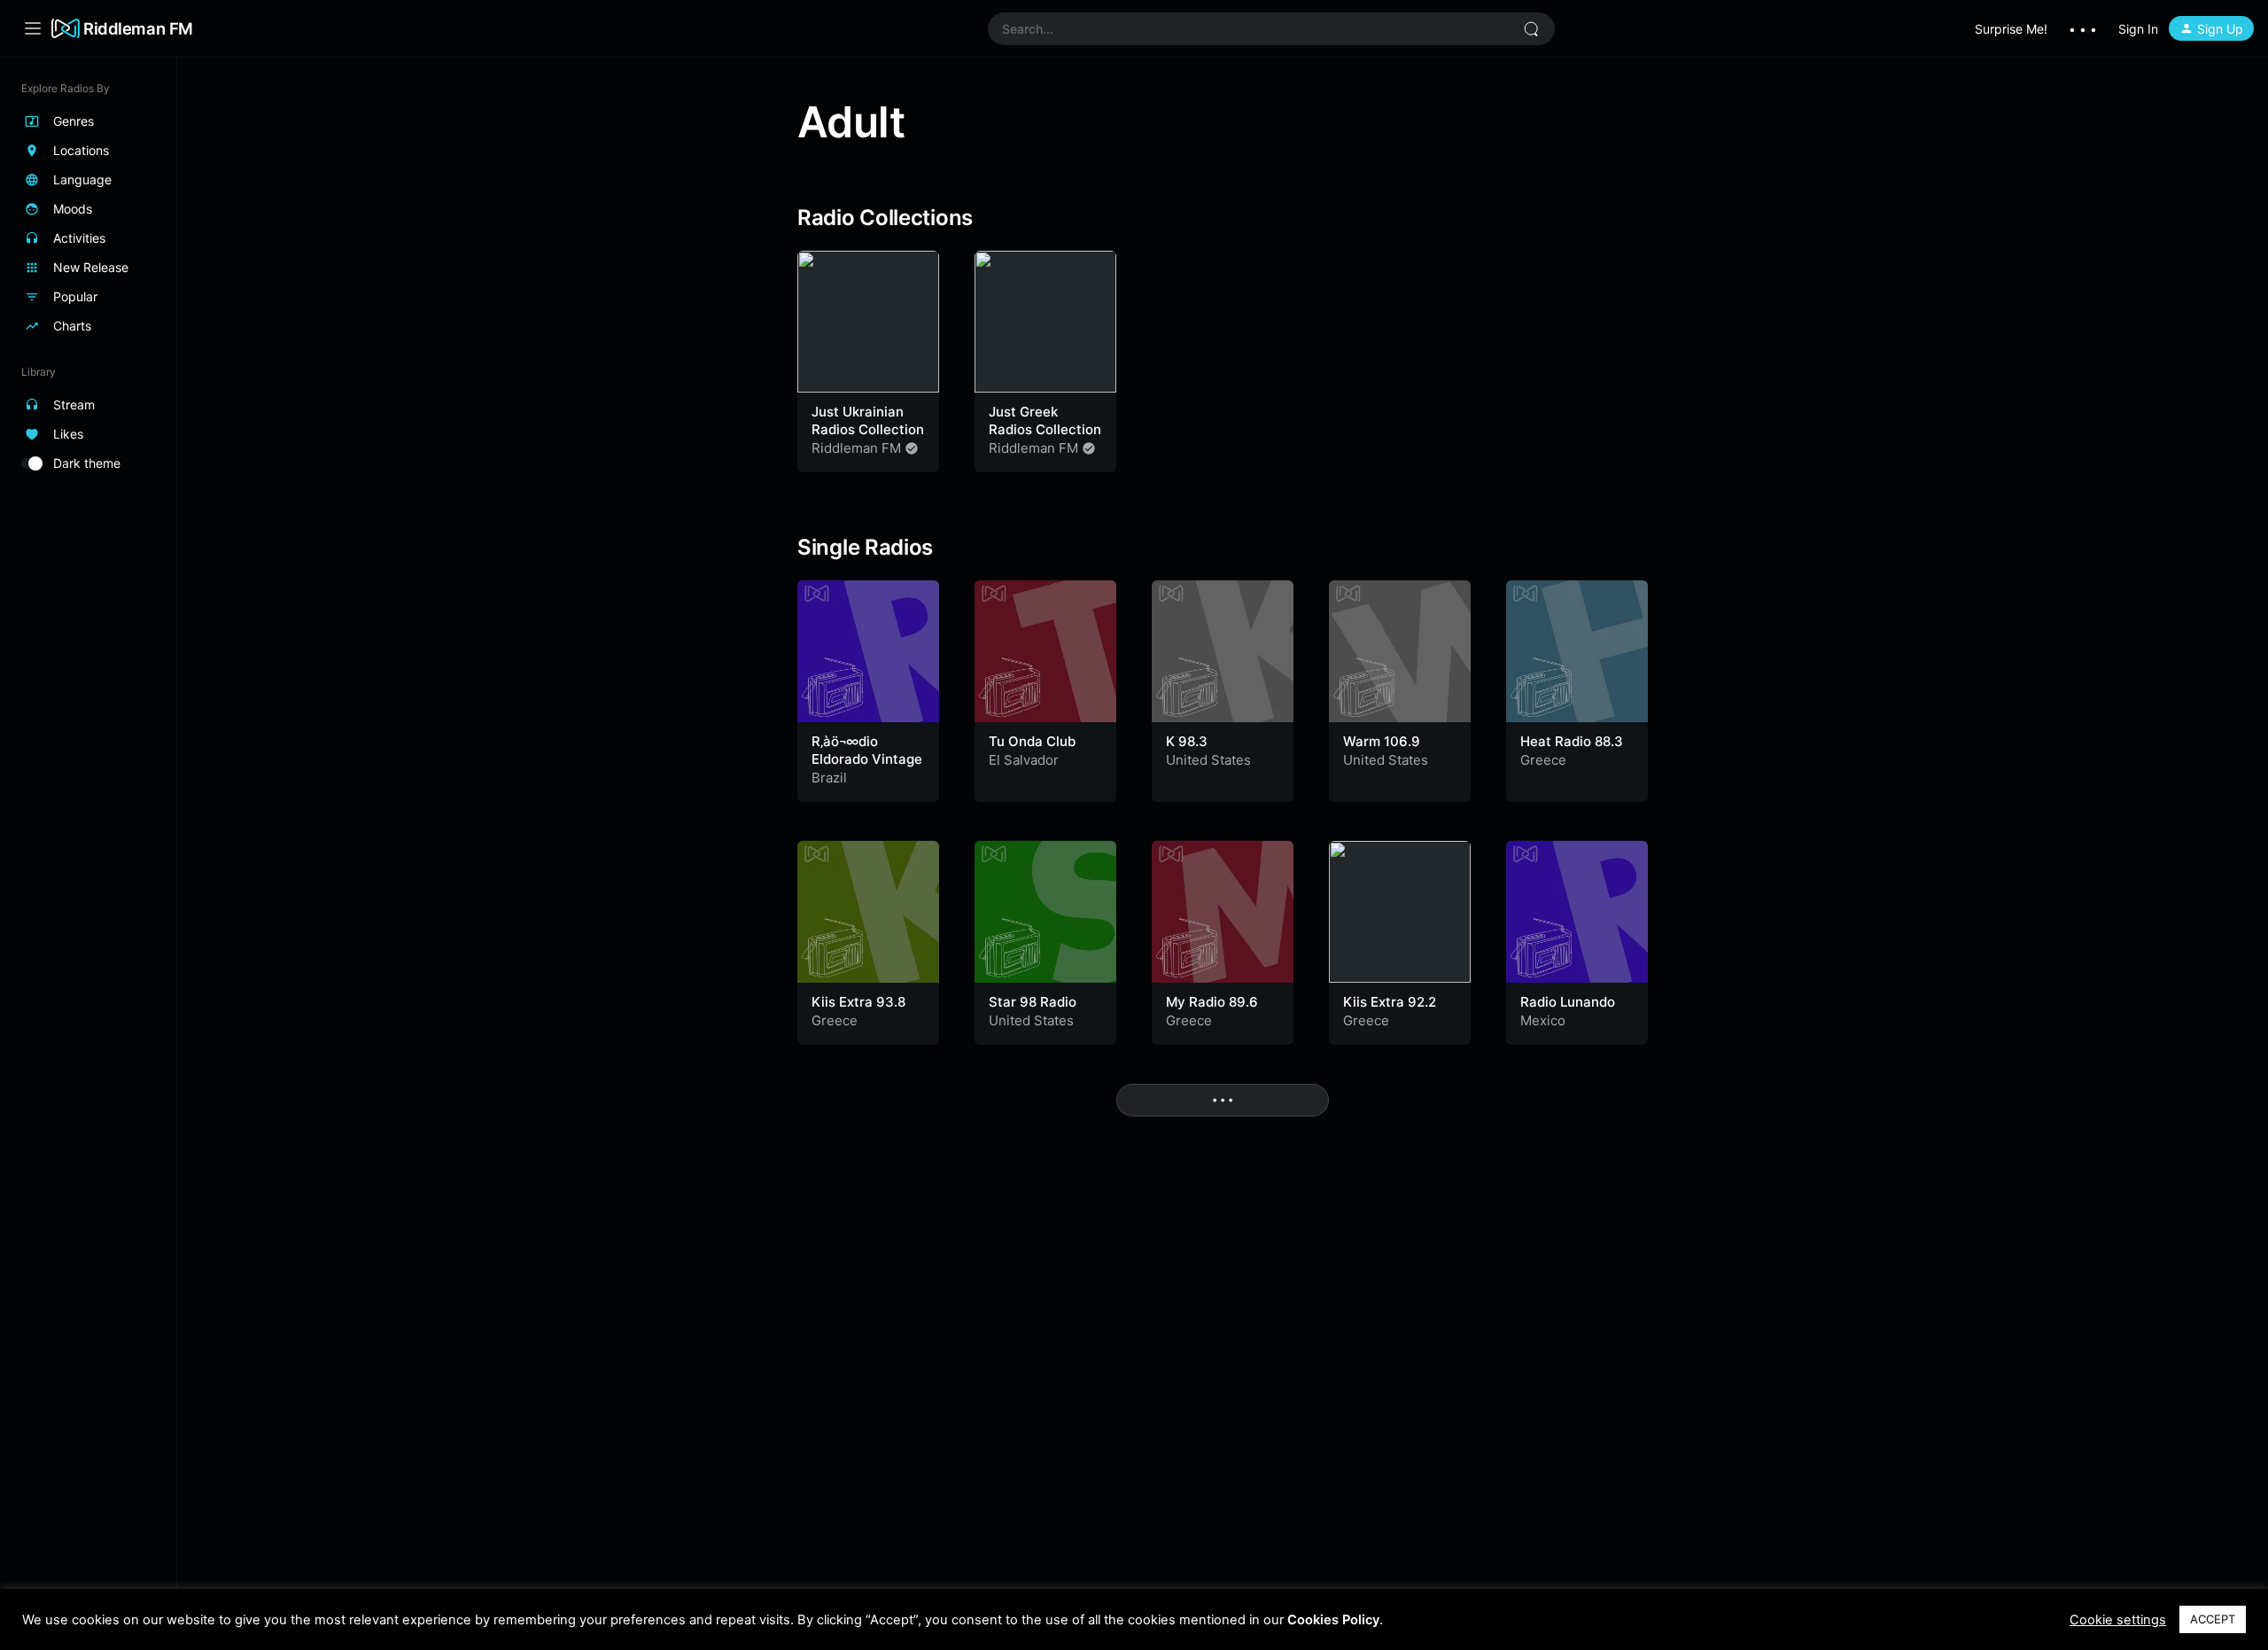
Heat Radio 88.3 (1572, 741)
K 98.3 (1187, 741)
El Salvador (1024, 760)
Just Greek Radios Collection (1045, 420)
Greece (1543, 760)
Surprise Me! (2011, 29)
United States (1208, 760)
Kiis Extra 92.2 (1390, 1002)
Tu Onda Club (1032, 741)
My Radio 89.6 (1212, 1002)
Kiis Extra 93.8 (858, 1002)
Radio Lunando (1568, 1002)
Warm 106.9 (1382, 741)
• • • (2083, 29)
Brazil (829, 778)
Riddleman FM (138, 28)
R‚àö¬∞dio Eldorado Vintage (867, 750)
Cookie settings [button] (2118, 1620)
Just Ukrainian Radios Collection (868, 420)
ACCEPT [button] (2213, 1619)
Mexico (1543, 1020)
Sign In (2138, 29)
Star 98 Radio (1033, 1002)
